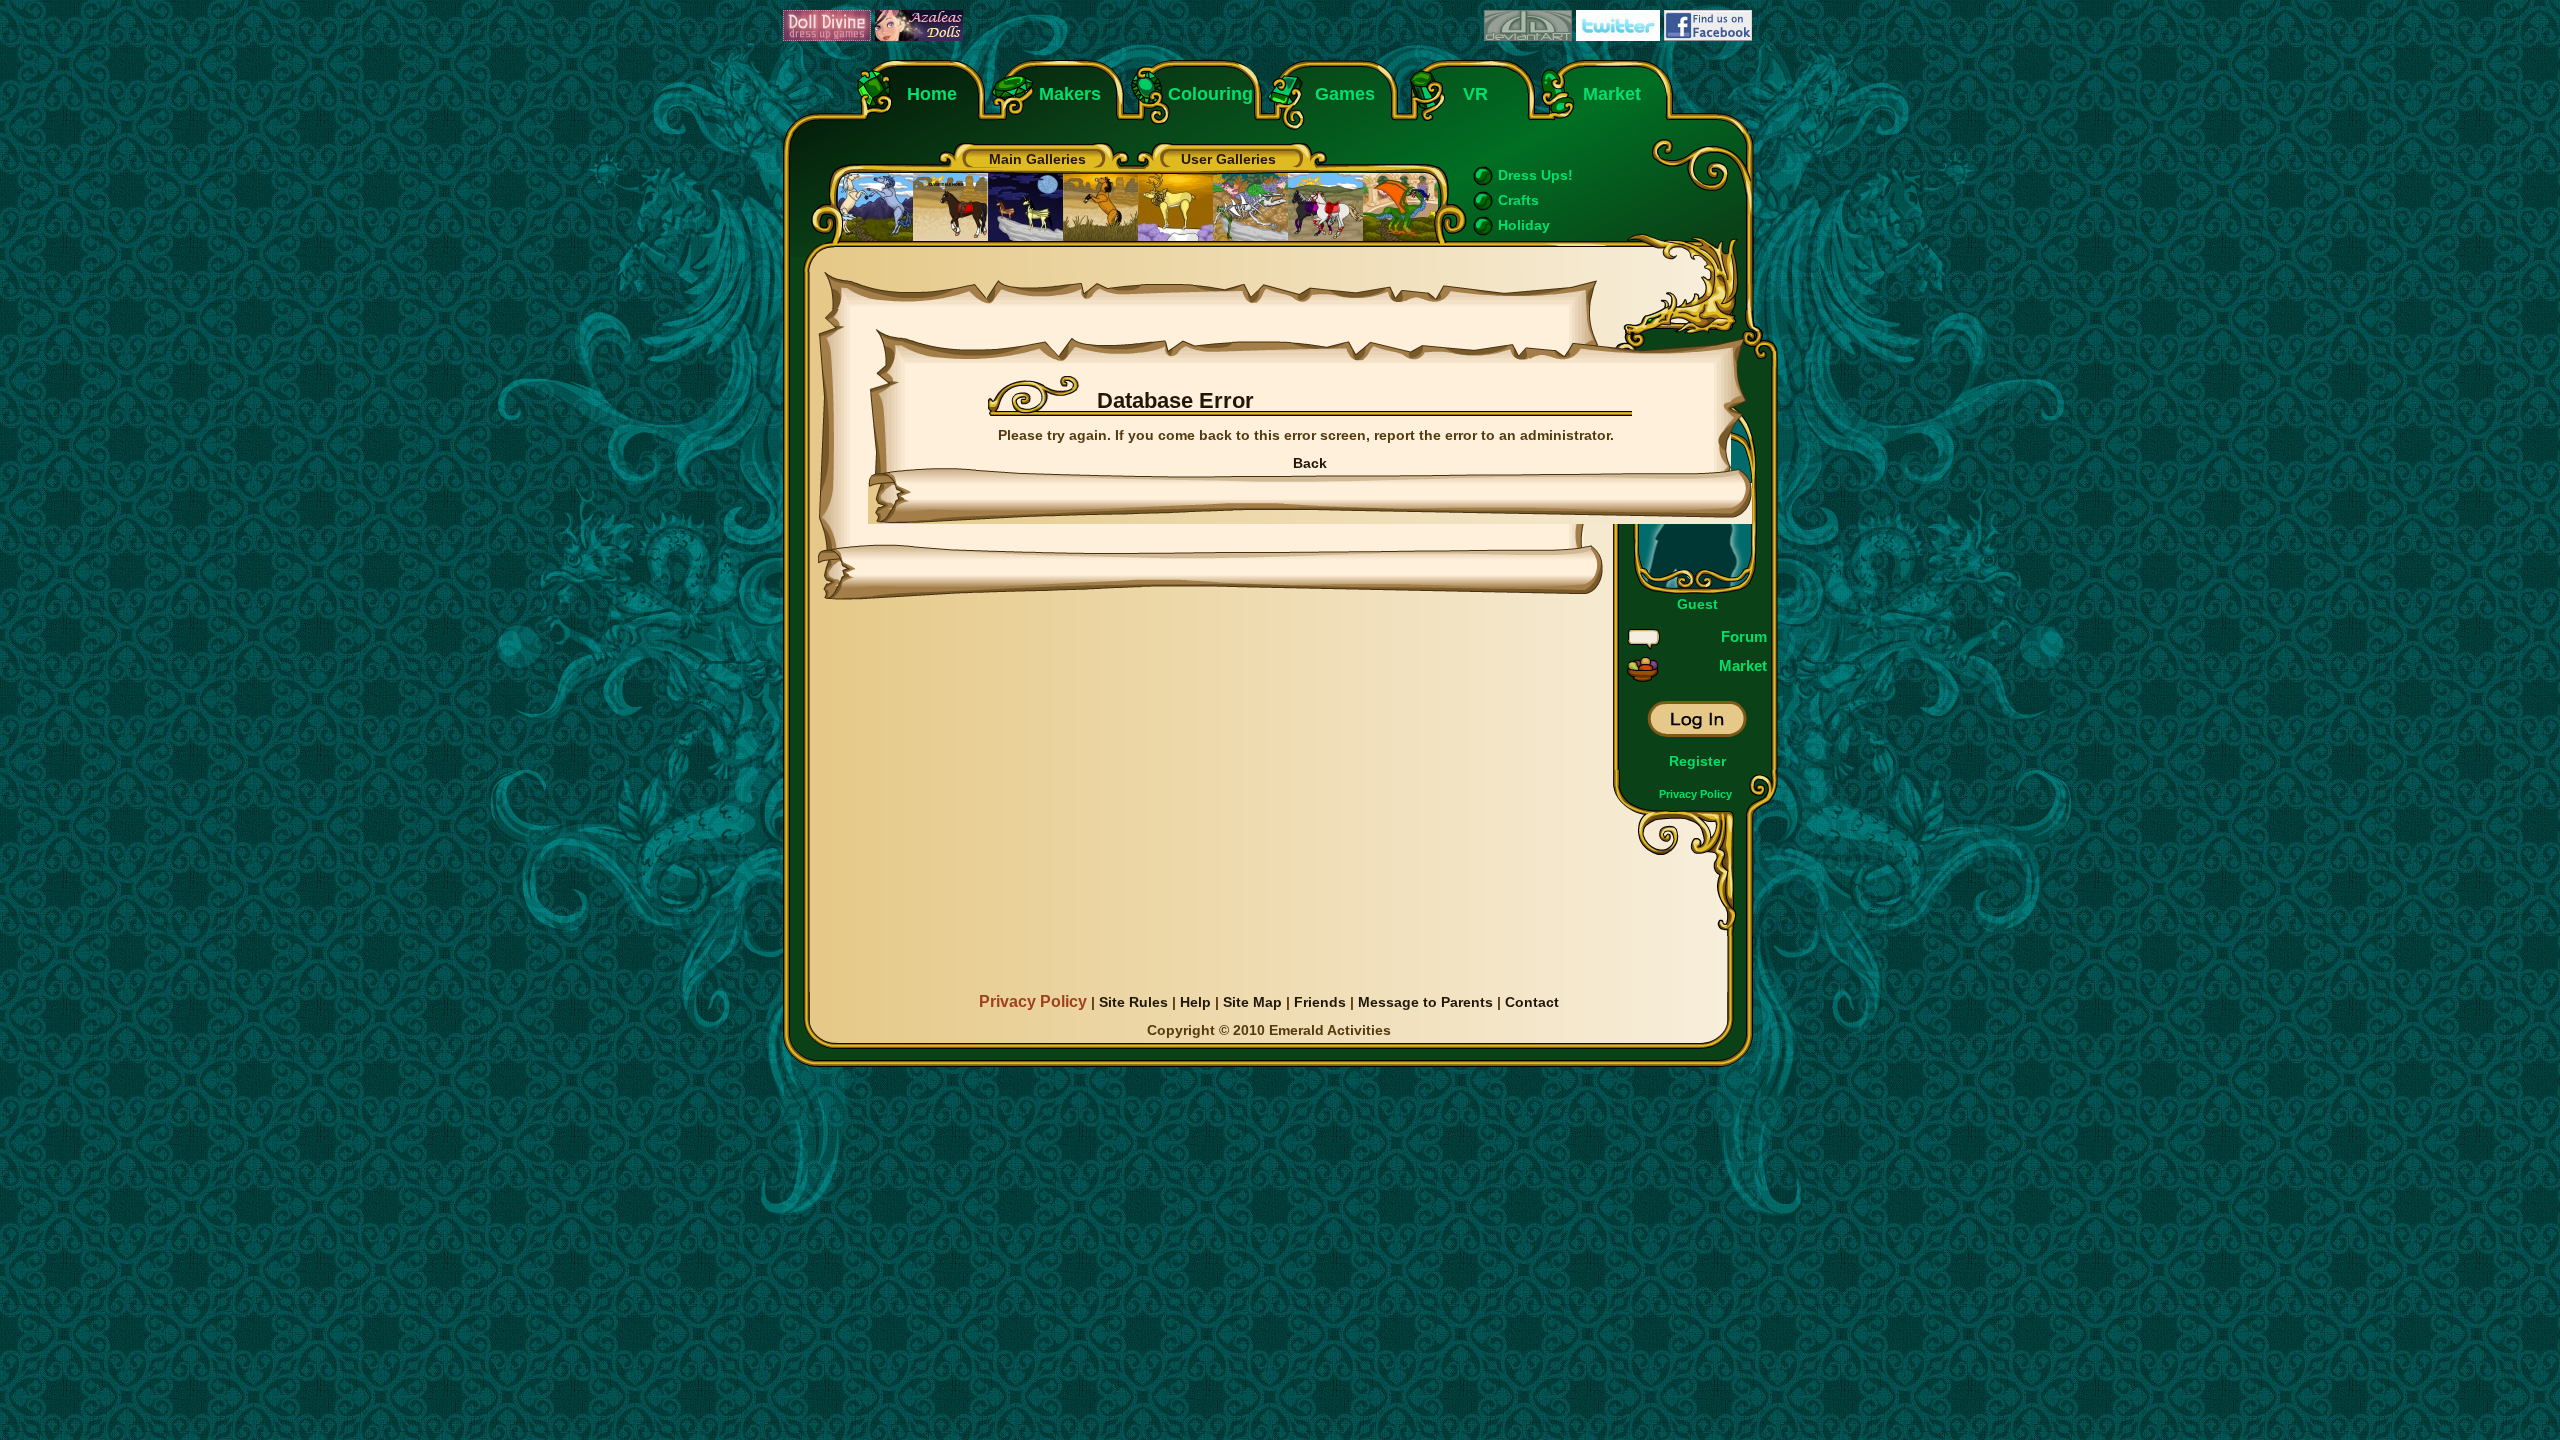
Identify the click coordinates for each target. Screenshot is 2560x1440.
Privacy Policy (1695, 794)
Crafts (1518, 200)
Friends (1320, 1002)
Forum (1744, 636)
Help (1195, 1002)
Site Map (1252, 1002)
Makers (1070, 94)
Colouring (1210, 94)
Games (1345, 94)
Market (1612, 94)
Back (1310, 463)
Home (932, 94)
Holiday (1524, 225)
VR (1470, 94)
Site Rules (1133, 1002)
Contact (1532, 1002)
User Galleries (1228, 159)
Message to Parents (1425, 1002)
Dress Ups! (1535, 175)
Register (1697, 761)
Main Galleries (1037, 159)
